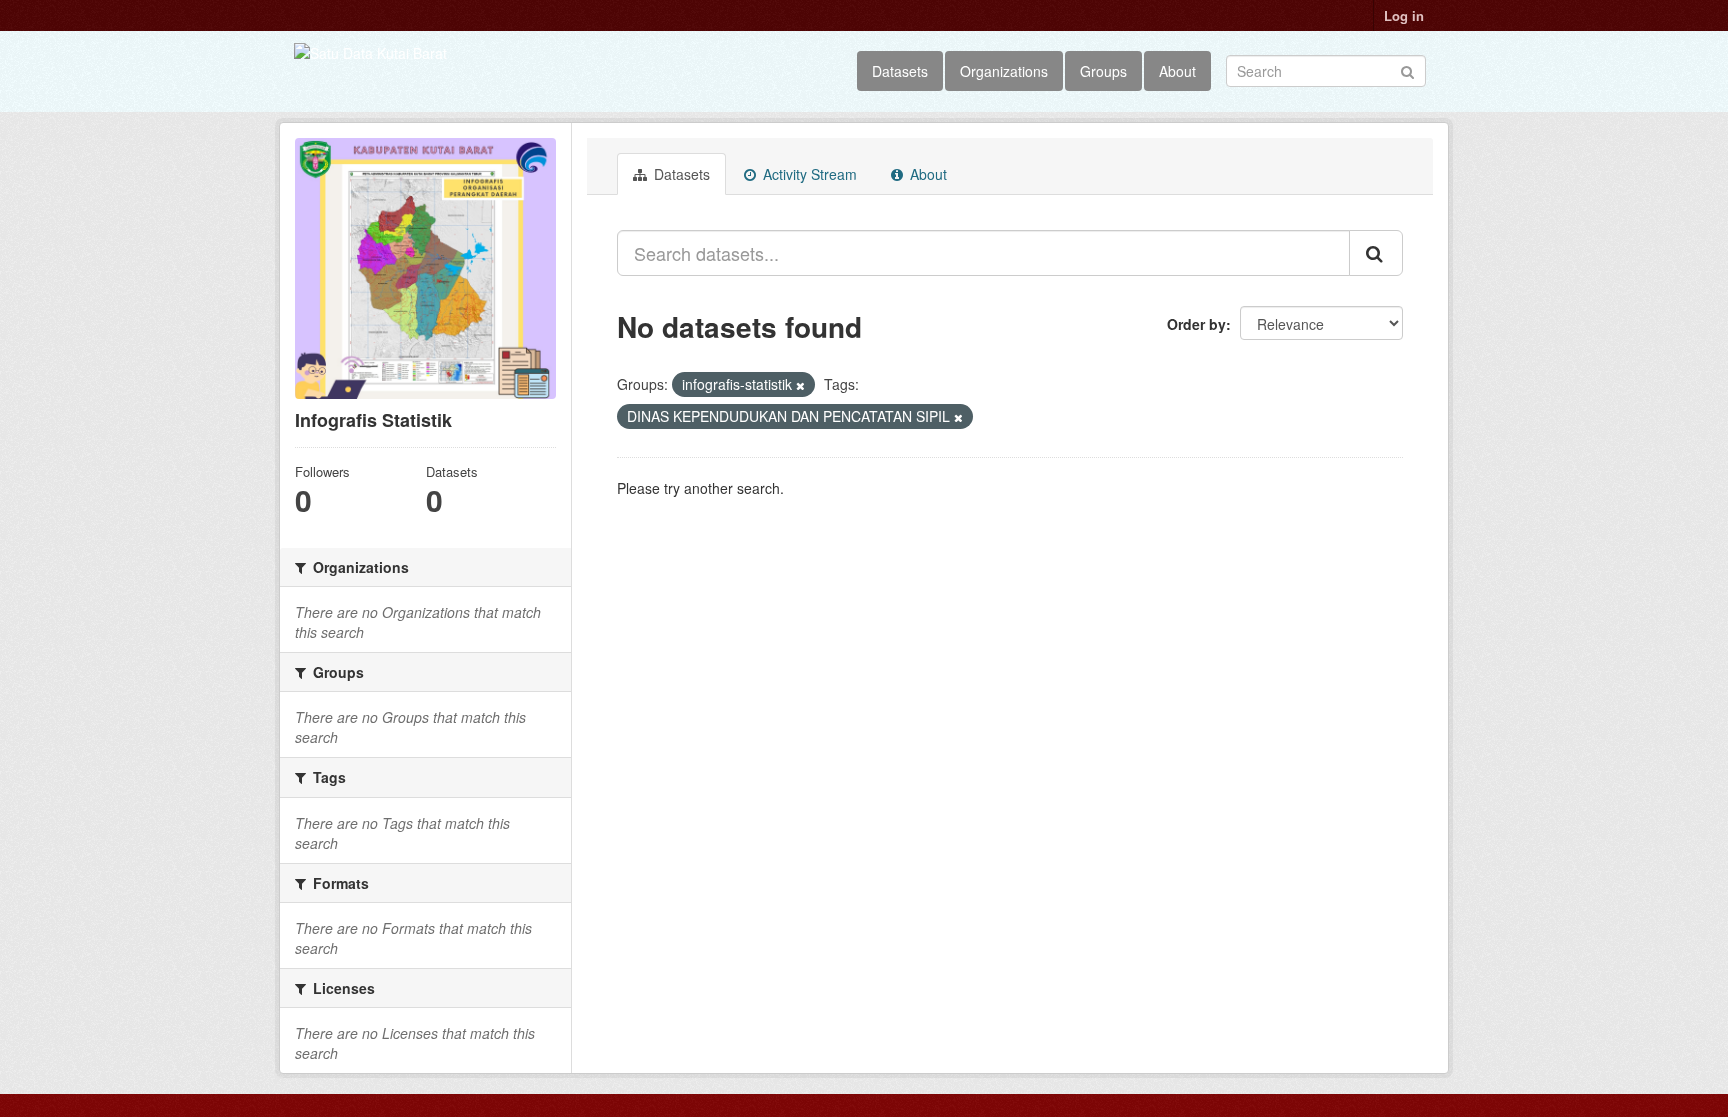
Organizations (1004, 71)
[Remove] (800, 385)
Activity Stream (808, 174)
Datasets (900, 71)
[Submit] (1407, 69)
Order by (1196, 324)
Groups (1103, 71)
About (1177, 71)
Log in (1404, 15)
